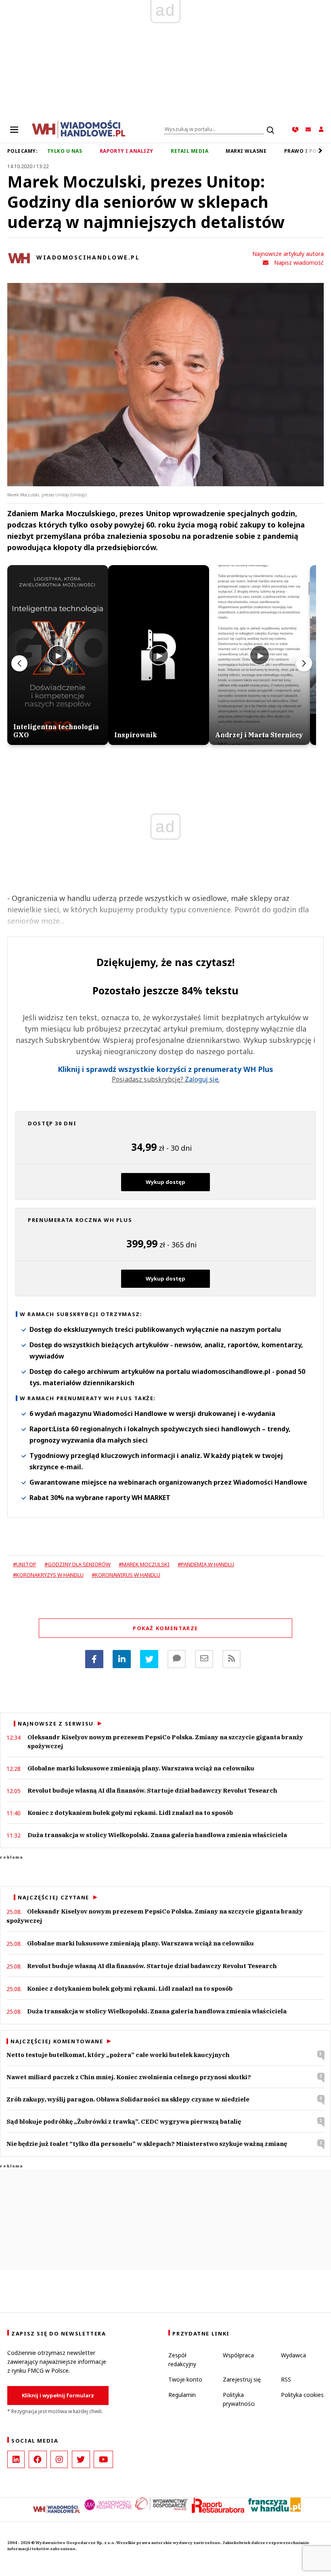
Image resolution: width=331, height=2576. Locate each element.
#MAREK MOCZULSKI (144, 1564)
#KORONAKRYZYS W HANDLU (48, 1575)
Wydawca (293, 2355)
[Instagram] (59, 2459)
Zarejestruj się (242, 2379)
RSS (286, 2379)
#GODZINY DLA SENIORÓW (78, 1564)
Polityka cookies (302, 2395)
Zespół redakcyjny (182, 2360)
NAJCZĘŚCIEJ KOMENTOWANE (57, 2041)
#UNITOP (25, 1564)
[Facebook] (94, 1659)
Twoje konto (185, 2379)
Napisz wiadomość (299, 263)
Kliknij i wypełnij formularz (58, 2395)
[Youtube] (103, 2459)
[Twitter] (149, 1659)
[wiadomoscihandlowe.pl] (79, 129)
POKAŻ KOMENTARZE (165, 1628)
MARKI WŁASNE (246, 151)
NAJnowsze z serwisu (56, 1724)
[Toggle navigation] (14, 129)
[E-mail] (204, 1659)
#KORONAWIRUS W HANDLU (126, 1575)
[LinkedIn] (16, 2459)
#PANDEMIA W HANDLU (206, 1564)
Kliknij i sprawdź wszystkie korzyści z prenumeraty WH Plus (165, 1070)
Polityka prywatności (239, 2399)
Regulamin (182, 2395)
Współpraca (238, 2355)
